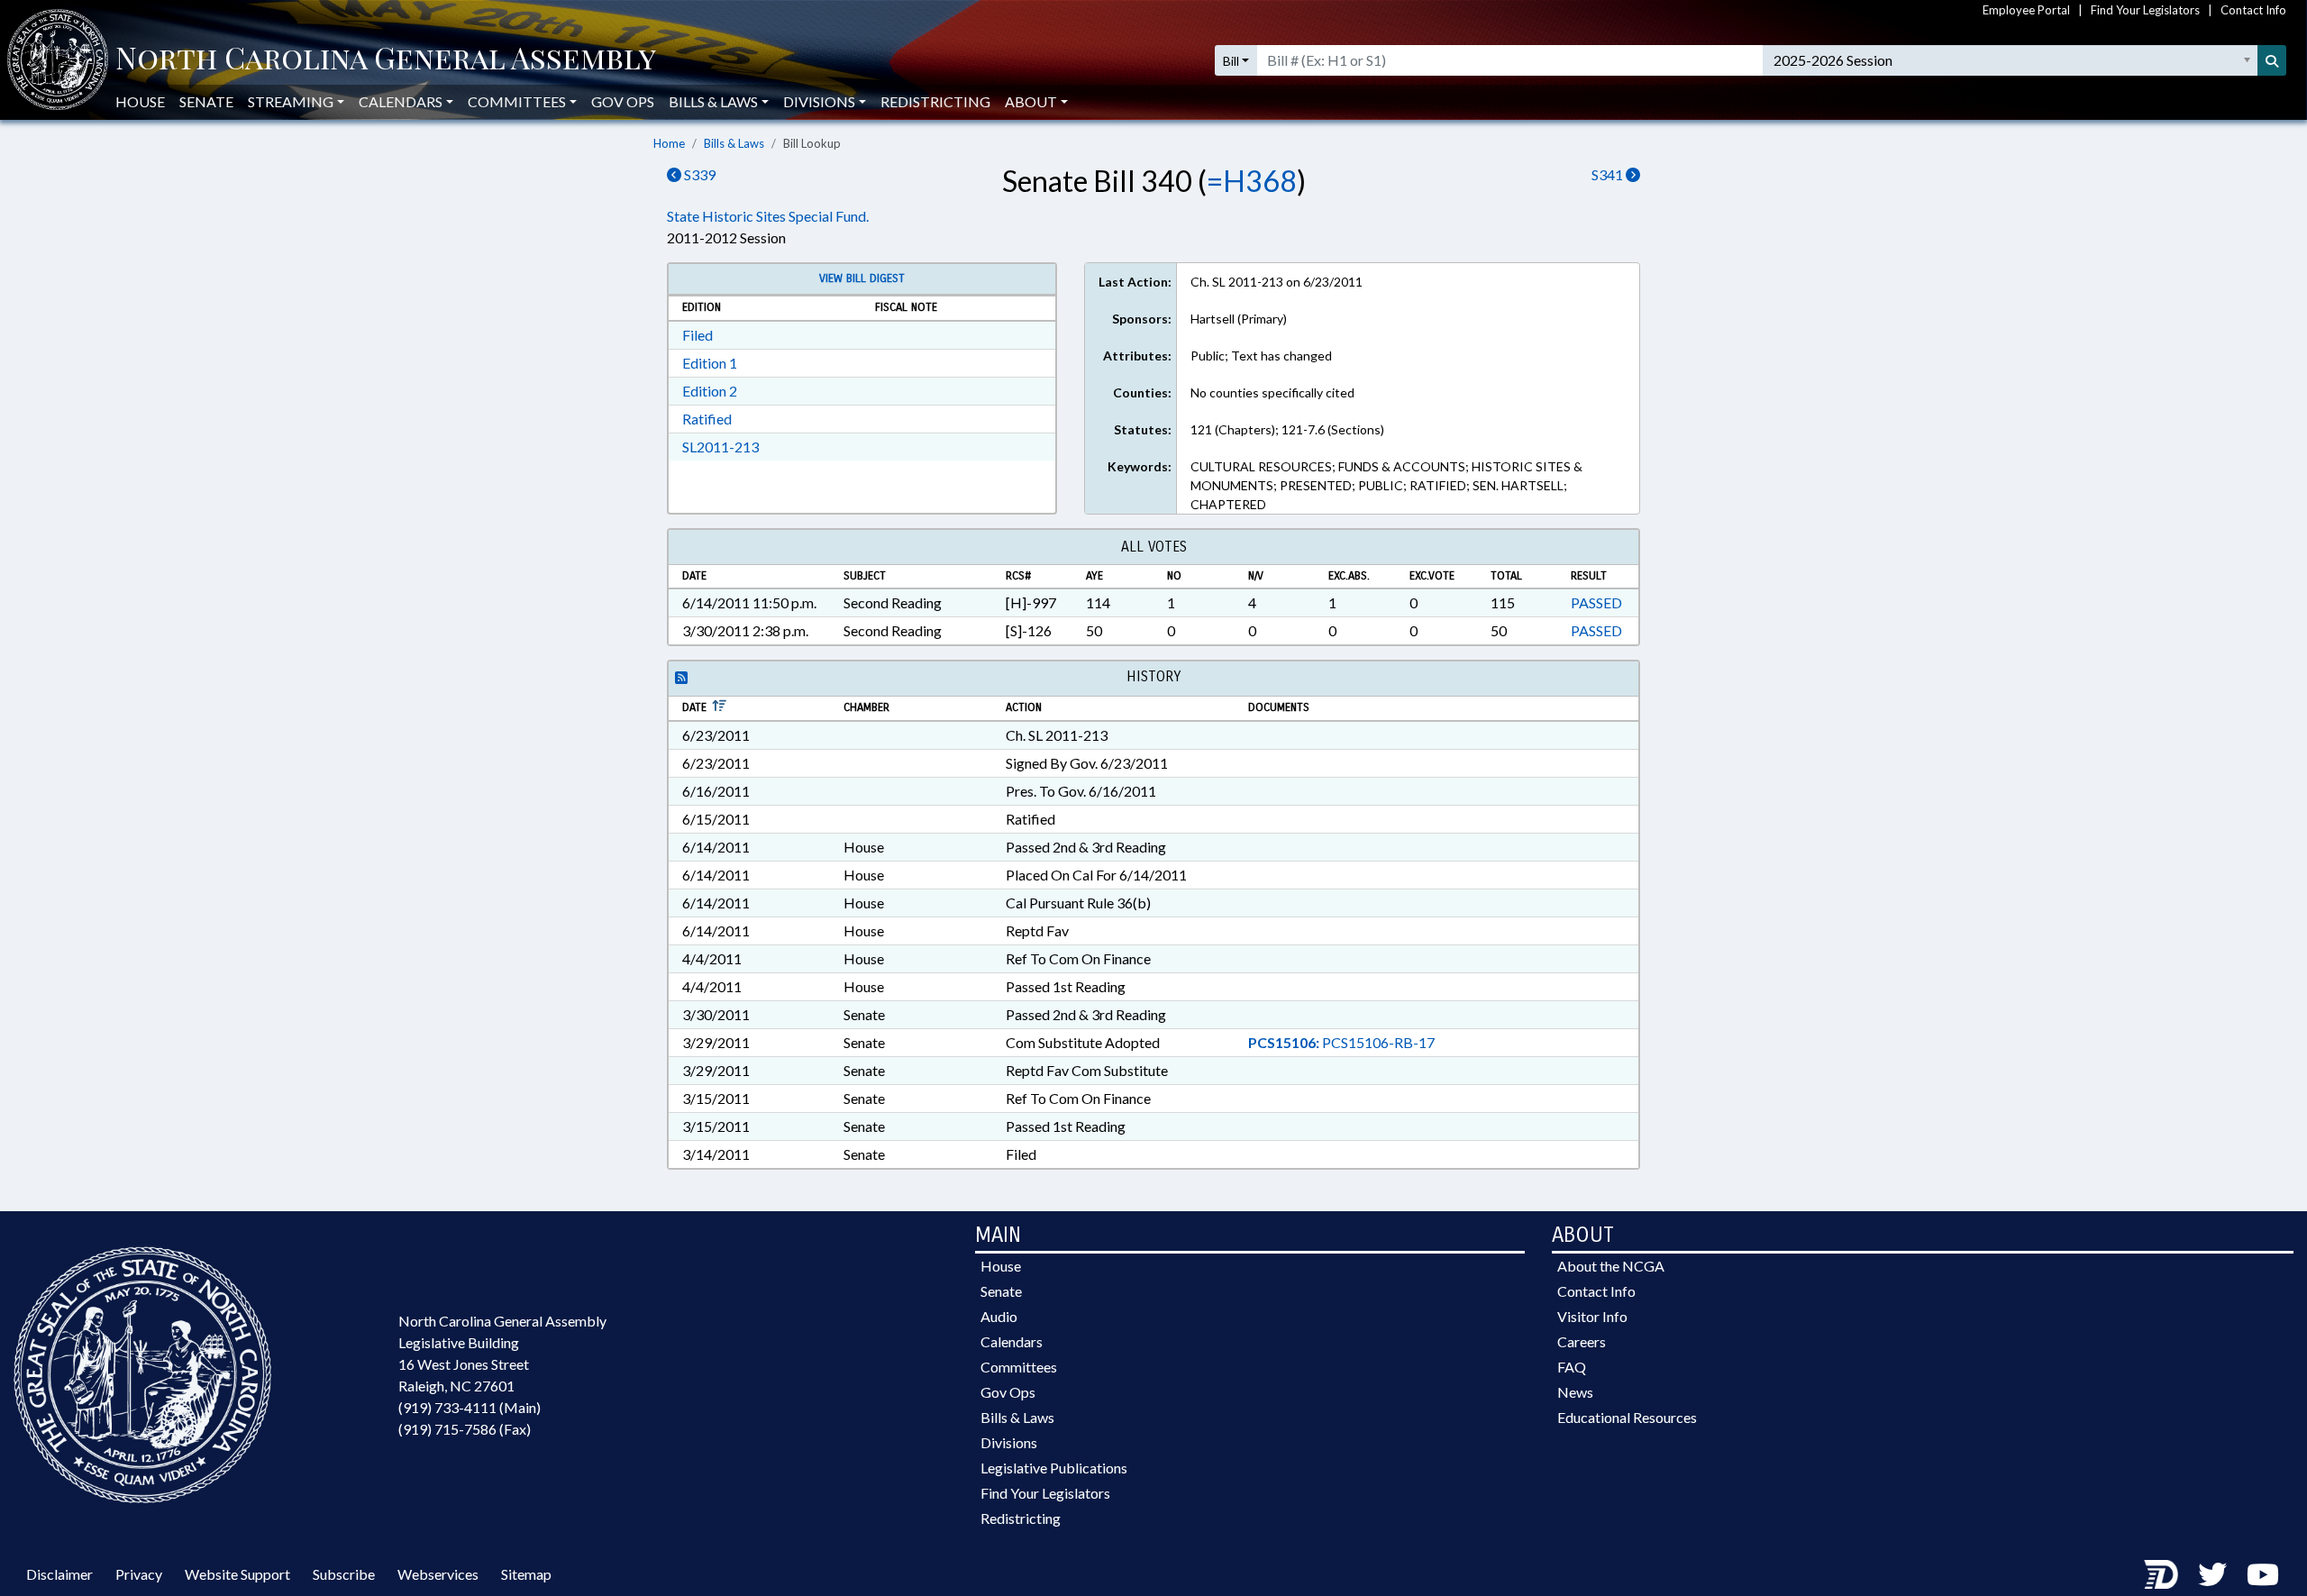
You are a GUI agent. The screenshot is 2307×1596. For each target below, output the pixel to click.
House (140, 101)
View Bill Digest (862, 278)
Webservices (438, 1574)
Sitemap (526, 1574)
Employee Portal (2026, 10)
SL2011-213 (720, 447)
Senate (206, 101)
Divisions (1009, 1442)
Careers (1582, 1341)
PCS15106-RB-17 (1341, 1042)
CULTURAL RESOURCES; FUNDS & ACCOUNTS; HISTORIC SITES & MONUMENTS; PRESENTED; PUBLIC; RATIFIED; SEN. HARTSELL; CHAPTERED (1386, 485)
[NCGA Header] (386, 60)
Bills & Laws (734, 143)
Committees (1019, 1367)
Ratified (707, 419)
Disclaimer (59, 1574)
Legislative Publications (1054, 1468)
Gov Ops (623, 101)
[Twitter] (2212, 1574)
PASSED (1596, 602)
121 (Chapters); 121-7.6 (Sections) (1287, 429)
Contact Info (2253, 10)
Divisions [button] (819, 101)
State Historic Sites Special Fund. (768, 216)
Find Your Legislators (2145, 10)
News (1575, 1392)
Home (669, 143)
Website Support (237, 1574)
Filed (698, 335)
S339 (698, 174)
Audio (999, 1316)
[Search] (2272, 60)
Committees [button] (517, 101)
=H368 (1252, 181)
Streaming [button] (291, 101)
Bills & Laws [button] (713, 101)
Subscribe (344, 1574)
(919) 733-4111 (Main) (470, 1407)
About (1031, 101)
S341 (1609, 174)
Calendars (1012, 1341)
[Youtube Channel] (2263, 1574)
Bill (1231, 61)
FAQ (1572, 1367)
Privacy (139, 1574)
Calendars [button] (401, 101)
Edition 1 (710, 363)
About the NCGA (1611, 1266)
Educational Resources (1627, 1417)
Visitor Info (1592, 1316)
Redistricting (935, 101)
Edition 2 (710, 391)
